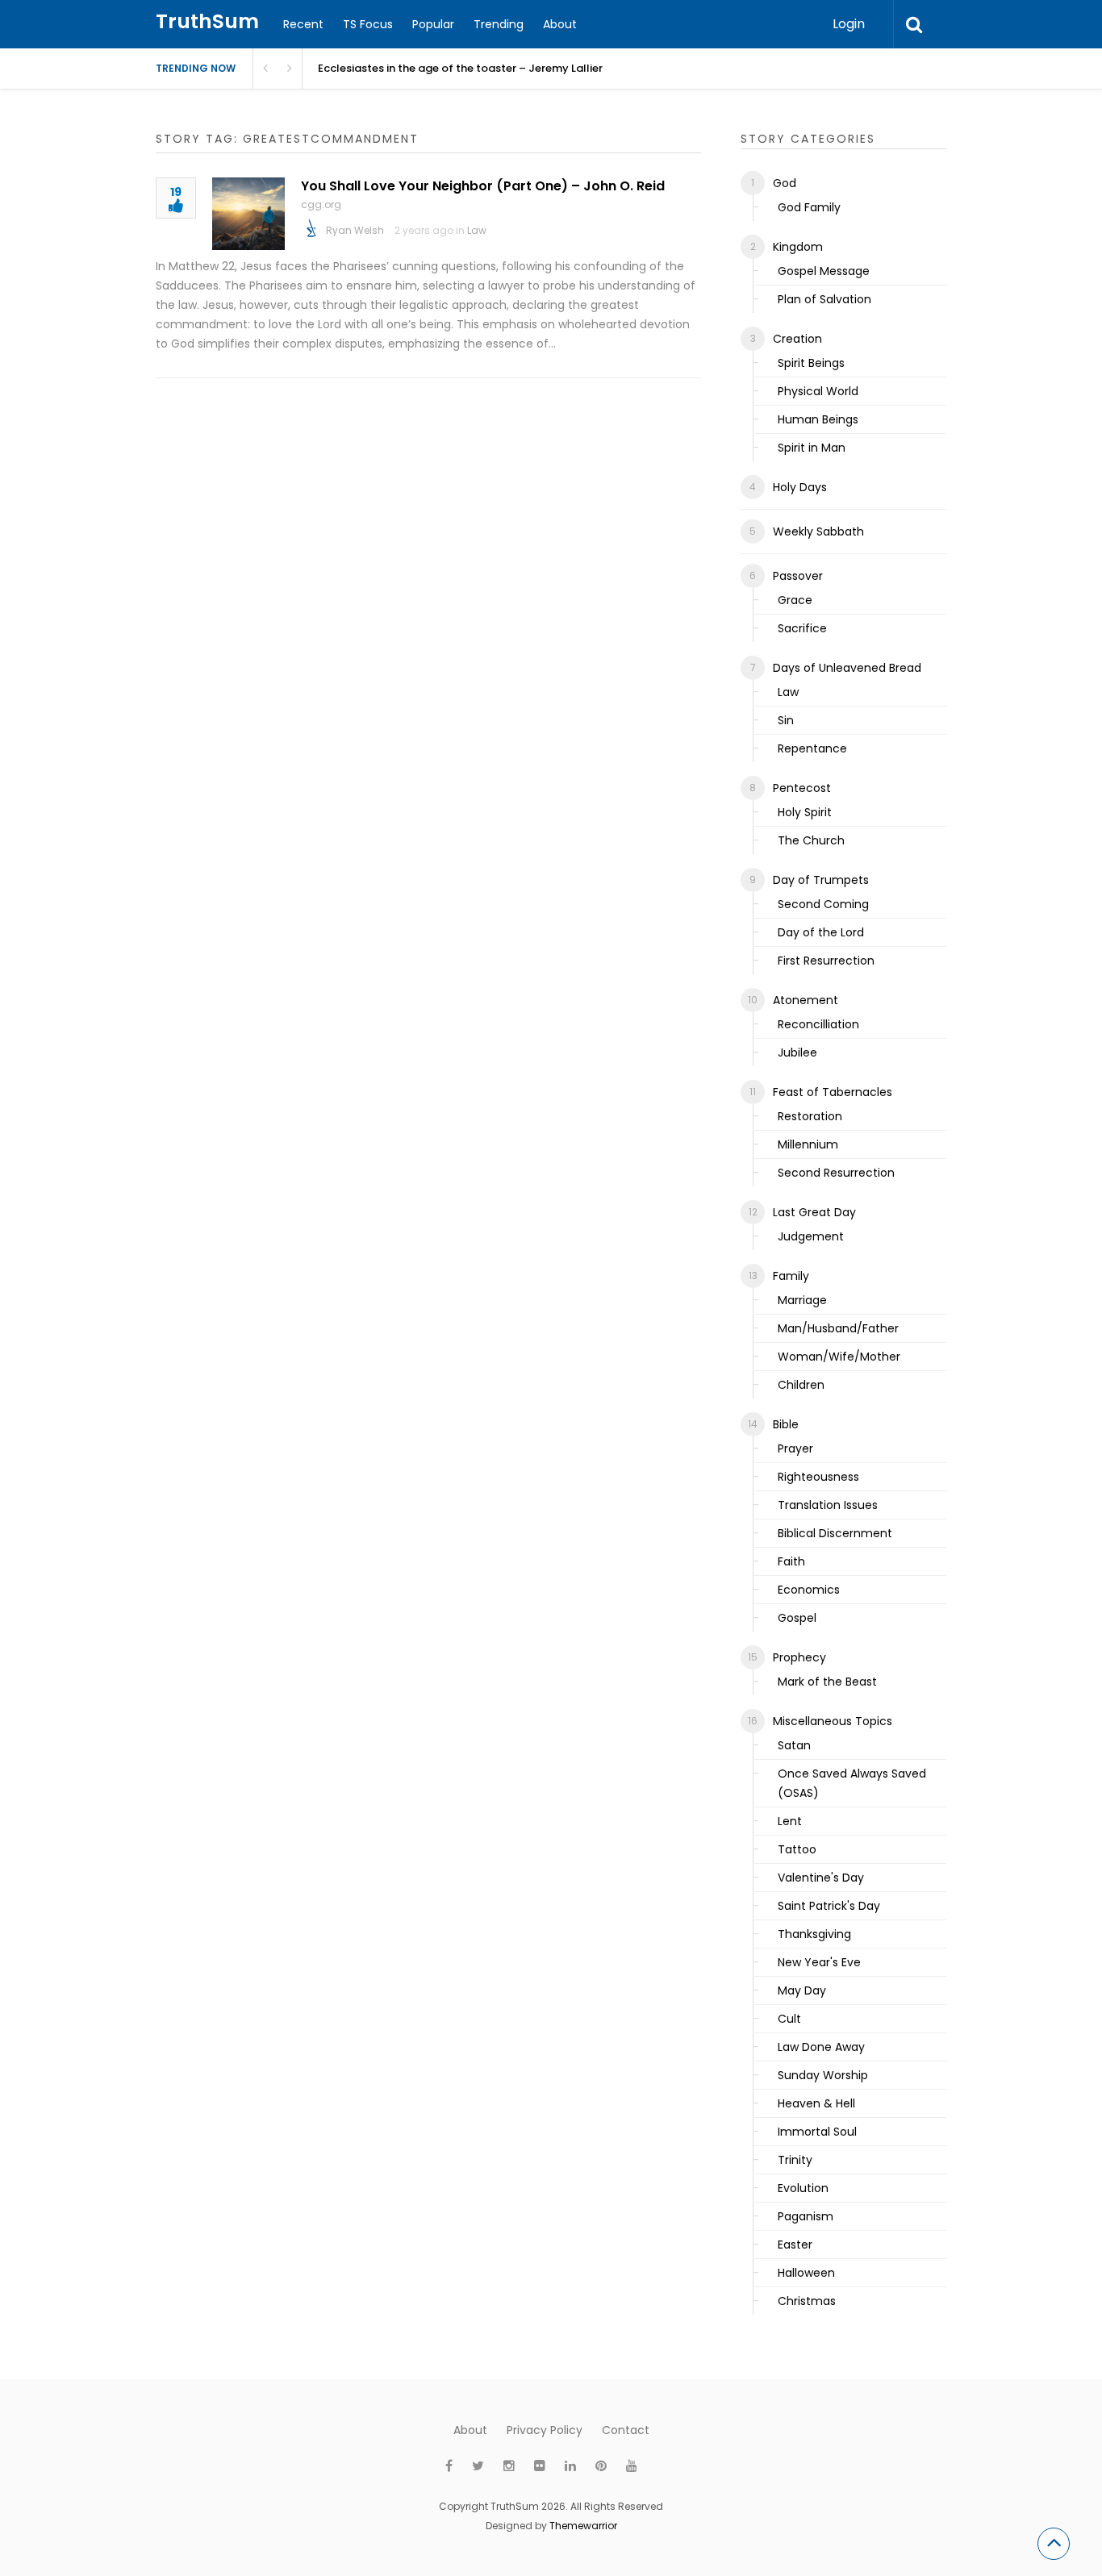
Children (801, 1385)
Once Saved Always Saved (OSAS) (852, 1783)
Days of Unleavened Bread (847, 668)
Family (791, 1276)
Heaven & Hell (816, 2103)
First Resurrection (826, 961)
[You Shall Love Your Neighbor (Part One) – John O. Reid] (248, 214)
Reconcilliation (818, 1024)
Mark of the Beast (827, 1682)
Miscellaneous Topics (833, 1721)
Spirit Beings (811, 363)
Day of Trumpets (821, 880)
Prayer (795, 1448)
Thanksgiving (814, 1934)
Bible (786, 1424)
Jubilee (797, 1052)
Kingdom (798, 247)
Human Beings (818, 419)
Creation (797, 339)
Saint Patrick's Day (829, 1906)
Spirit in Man (812, 448)
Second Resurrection (836, 1173)
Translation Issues (828, 1505)
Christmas (807, 2301)
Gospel (797, 1618)
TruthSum (207, 21)
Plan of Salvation (824, 299)
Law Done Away (821, 2047)
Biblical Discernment (835, 1533)
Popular (433, 24)
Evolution (803, 2188)
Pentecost (802, 788)
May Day (802, 1990)
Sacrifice (802, 628)
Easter (795, 2245)
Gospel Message (824, 271)
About (560, 24)
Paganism (806, 2216)
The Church (811, 840)
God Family (809, 207)
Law (477, 230)
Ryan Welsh (355, 230)
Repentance (812, 748)
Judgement (811, 1236)
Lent (790, 1821)
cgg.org (321, 204)
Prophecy (799, 1657)
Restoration (810, 1116)
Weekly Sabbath (818, 531)
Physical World (818, 391)
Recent (303, 24)
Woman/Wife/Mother (839, 1357)
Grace (795, 600)
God (785, 183)
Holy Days (800, 487)
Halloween (806, 2273)
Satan (794, 1745)
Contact (626, 2430)
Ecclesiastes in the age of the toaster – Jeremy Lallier (460, 68)
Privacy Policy (545, 2430)
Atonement (806, 1000)
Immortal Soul (817, 2132)
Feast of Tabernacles (833, 1092)
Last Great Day (814, 1212)
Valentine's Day (821, 1878)
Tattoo (797, 1849)
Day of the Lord (821, 932)
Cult (789, 2019)
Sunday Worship (823, 2075)
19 (176, 193)
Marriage (802, 1300)
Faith (791, 1561)
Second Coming (823, 904)
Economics (809, 1590)
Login (849, 24)
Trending (499, 24)
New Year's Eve (819, 1962)
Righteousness (818, 1477)
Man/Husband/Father (838, 1328)
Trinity (795, 2160)
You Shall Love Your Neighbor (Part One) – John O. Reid (483, 186)
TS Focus (368, 24)
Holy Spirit (805, 812)
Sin (786, 720)
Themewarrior (583, 2526)
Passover (798, 576)
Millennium (808, 1144)
